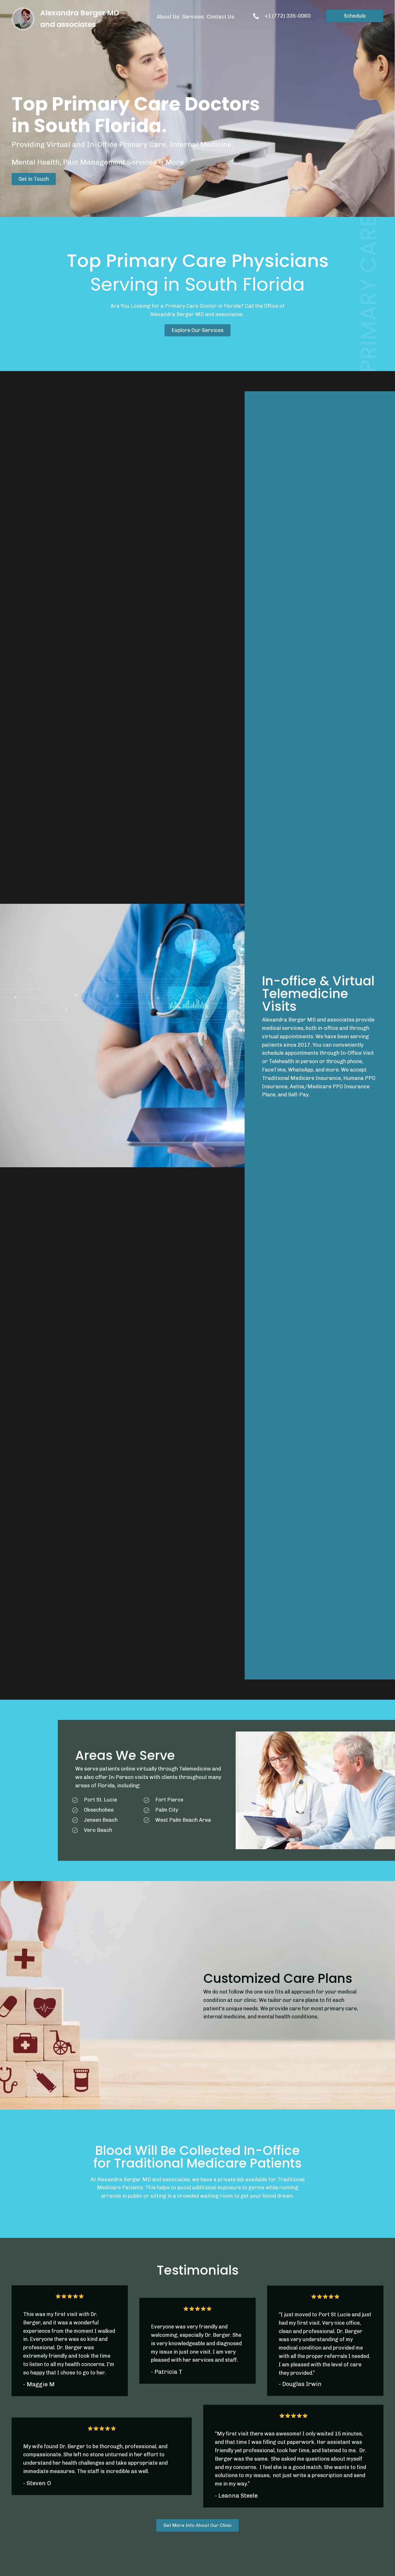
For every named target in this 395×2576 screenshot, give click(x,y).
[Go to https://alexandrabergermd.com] (26, 19)
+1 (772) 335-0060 (288, 16)
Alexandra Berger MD (80, 13)
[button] (34, 179)
